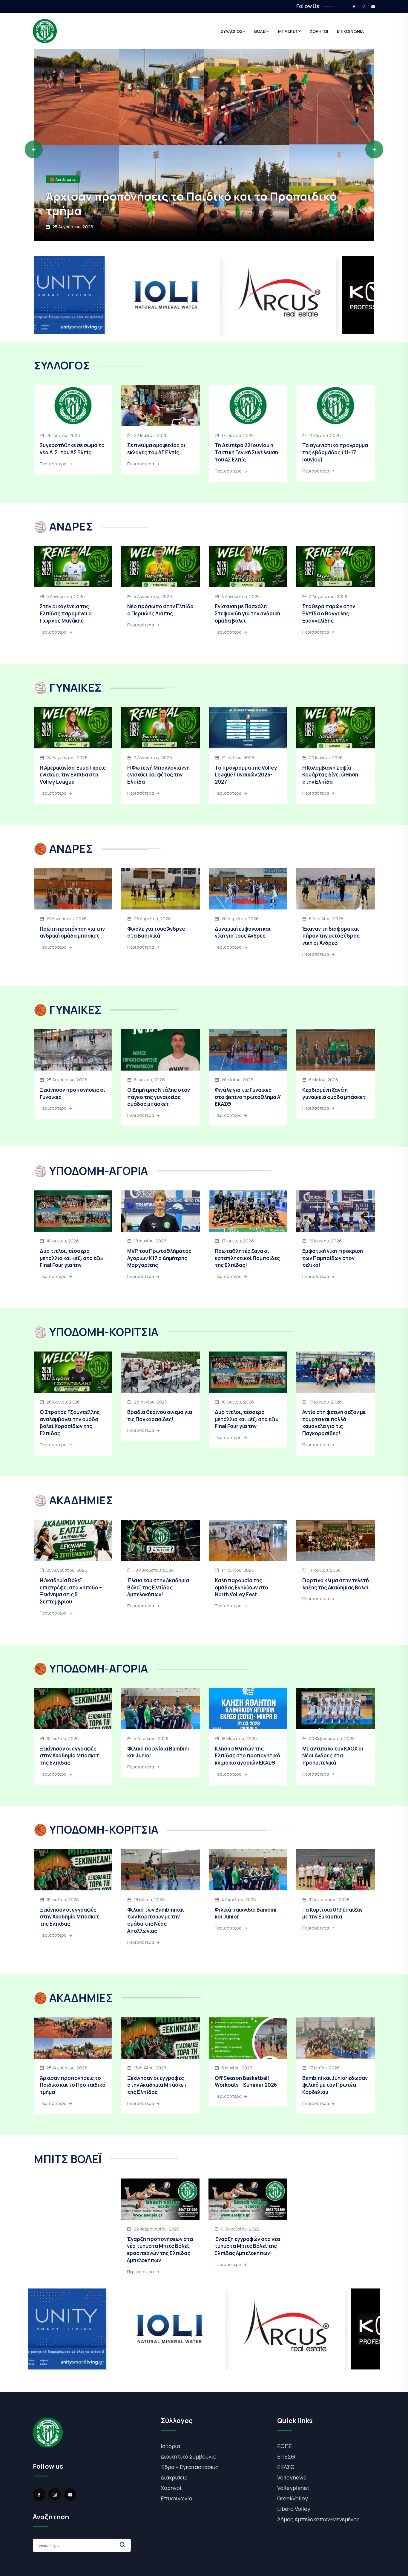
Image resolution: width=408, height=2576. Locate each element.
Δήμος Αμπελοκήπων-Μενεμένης (318, 2519)
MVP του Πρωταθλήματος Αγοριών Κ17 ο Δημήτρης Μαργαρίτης (159, 1258)
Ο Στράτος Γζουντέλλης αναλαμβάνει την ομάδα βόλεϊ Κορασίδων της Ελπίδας (70, 1423)
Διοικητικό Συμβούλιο (189, 2456)
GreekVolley (293, 2498)
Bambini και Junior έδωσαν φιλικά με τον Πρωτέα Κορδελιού (335, 2085)
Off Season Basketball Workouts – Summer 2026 (246, 2082)
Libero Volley (294, 2509)
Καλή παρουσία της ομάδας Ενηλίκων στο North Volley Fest (241, 1587)
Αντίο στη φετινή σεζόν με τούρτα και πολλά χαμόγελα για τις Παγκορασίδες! (334, 1423)
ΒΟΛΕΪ (260, 31)
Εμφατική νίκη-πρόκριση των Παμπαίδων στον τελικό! (333, 1258)
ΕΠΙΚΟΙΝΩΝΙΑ (350, 31)
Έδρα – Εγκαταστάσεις (190, 2467)
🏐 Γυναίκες (61, 179)
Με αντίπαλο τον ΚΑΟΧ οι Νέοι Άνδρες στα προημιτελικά (333, 1756)
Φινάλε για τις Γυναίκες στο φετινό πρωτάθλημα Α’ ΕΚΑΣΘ (248, 1097)
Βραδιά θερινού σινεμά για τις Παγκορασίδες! (160, 1416)
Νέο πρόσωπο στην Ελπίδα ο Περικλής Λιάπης (160, 610)
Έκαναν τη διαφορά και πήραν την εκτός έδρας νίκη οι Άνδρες (331, 936)
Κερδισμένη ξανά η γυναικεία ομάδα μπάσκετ (334, 1093)
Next (374, 149)
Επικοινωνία (177, 2498)
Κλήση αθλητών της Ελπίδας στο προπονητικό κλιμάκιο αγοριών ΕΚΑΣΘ (247, 1756)
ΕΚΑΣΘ (286, 2467)
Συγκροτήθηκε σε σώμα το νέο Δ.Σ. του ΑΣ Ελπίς (72, 449)
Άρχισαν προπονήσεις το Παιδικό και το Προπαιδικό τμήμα (73, 2085)
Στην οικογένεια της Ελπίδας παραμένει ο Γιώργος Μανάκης (66, 613)
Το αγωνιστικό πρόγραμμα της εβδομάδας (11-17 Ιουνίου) (335, 452)
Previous (34, 149)
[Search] (122, 2545)
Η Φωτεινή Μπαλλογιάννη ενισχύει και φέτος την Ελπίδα (158, 775)
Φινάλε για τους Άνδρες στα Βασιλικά (156, 932)
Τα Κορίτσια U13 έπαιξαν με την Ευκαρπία (332, 1913)
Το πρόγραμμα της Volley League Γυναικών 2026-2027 (246, 775)
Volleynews (292, 2477)
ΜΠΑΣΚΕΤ (288, 31)
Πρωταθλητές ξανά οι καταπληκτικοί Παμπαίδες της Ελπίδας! (247, 1258)
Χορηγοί (171, 2488)
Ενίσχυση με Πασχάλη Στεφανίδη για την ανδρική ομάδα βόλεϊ (247, 613)
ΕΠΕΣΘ (286, 2456)
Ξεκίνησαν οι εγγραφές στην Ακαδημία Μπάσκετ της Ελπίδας (69, 1756)
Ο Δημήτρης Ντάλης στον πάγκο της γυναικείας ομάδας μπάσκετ (159, 1097)
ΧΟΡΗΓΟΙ (319, 31)
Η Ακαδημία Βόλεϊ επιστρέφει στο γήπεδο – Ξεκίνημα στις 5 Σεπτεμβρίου (71, 1591)
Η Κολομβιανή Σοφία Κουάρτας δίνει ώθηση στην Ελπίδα (330, 775)
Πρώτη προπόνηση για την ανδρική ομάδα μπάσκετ (72, 932)
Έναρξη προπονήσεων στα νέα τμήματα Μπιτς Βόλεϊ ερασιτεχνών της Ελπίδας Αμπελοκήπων (160, 2250)
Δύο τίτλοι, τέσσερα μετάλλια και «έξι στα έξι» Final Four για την (72, 1258)
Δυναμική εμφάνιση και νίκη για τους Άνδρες (243, 932)
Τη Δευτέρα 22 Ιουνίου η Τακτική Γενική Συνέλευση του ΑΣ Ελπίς (246, 452)
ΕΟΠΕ (284, 2446)
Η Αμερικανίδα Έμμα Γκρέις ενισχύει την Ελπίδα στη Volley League (191, 203)
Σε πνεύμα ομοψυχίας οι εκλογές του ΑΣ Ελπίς (156, 449)
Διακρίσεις (174, 2477)
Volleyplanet (293, 2488)
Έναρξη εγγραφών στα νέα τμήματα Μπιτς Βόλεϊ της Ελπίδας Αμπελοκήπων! (247, 2246)
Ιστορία (170, 2446)
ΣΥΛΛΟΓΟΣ (232, 31)
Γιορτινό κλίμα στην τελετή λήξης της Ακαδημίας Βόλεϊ (336, 1584)
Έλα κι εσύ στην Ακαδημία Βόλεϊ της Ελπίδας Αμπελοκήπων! (158, 1587)
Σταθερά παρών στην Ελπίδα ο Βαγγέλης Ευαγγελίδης (329, 613)
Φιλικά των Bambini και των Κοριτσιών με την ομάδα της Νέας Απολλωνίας (156, 1920)
